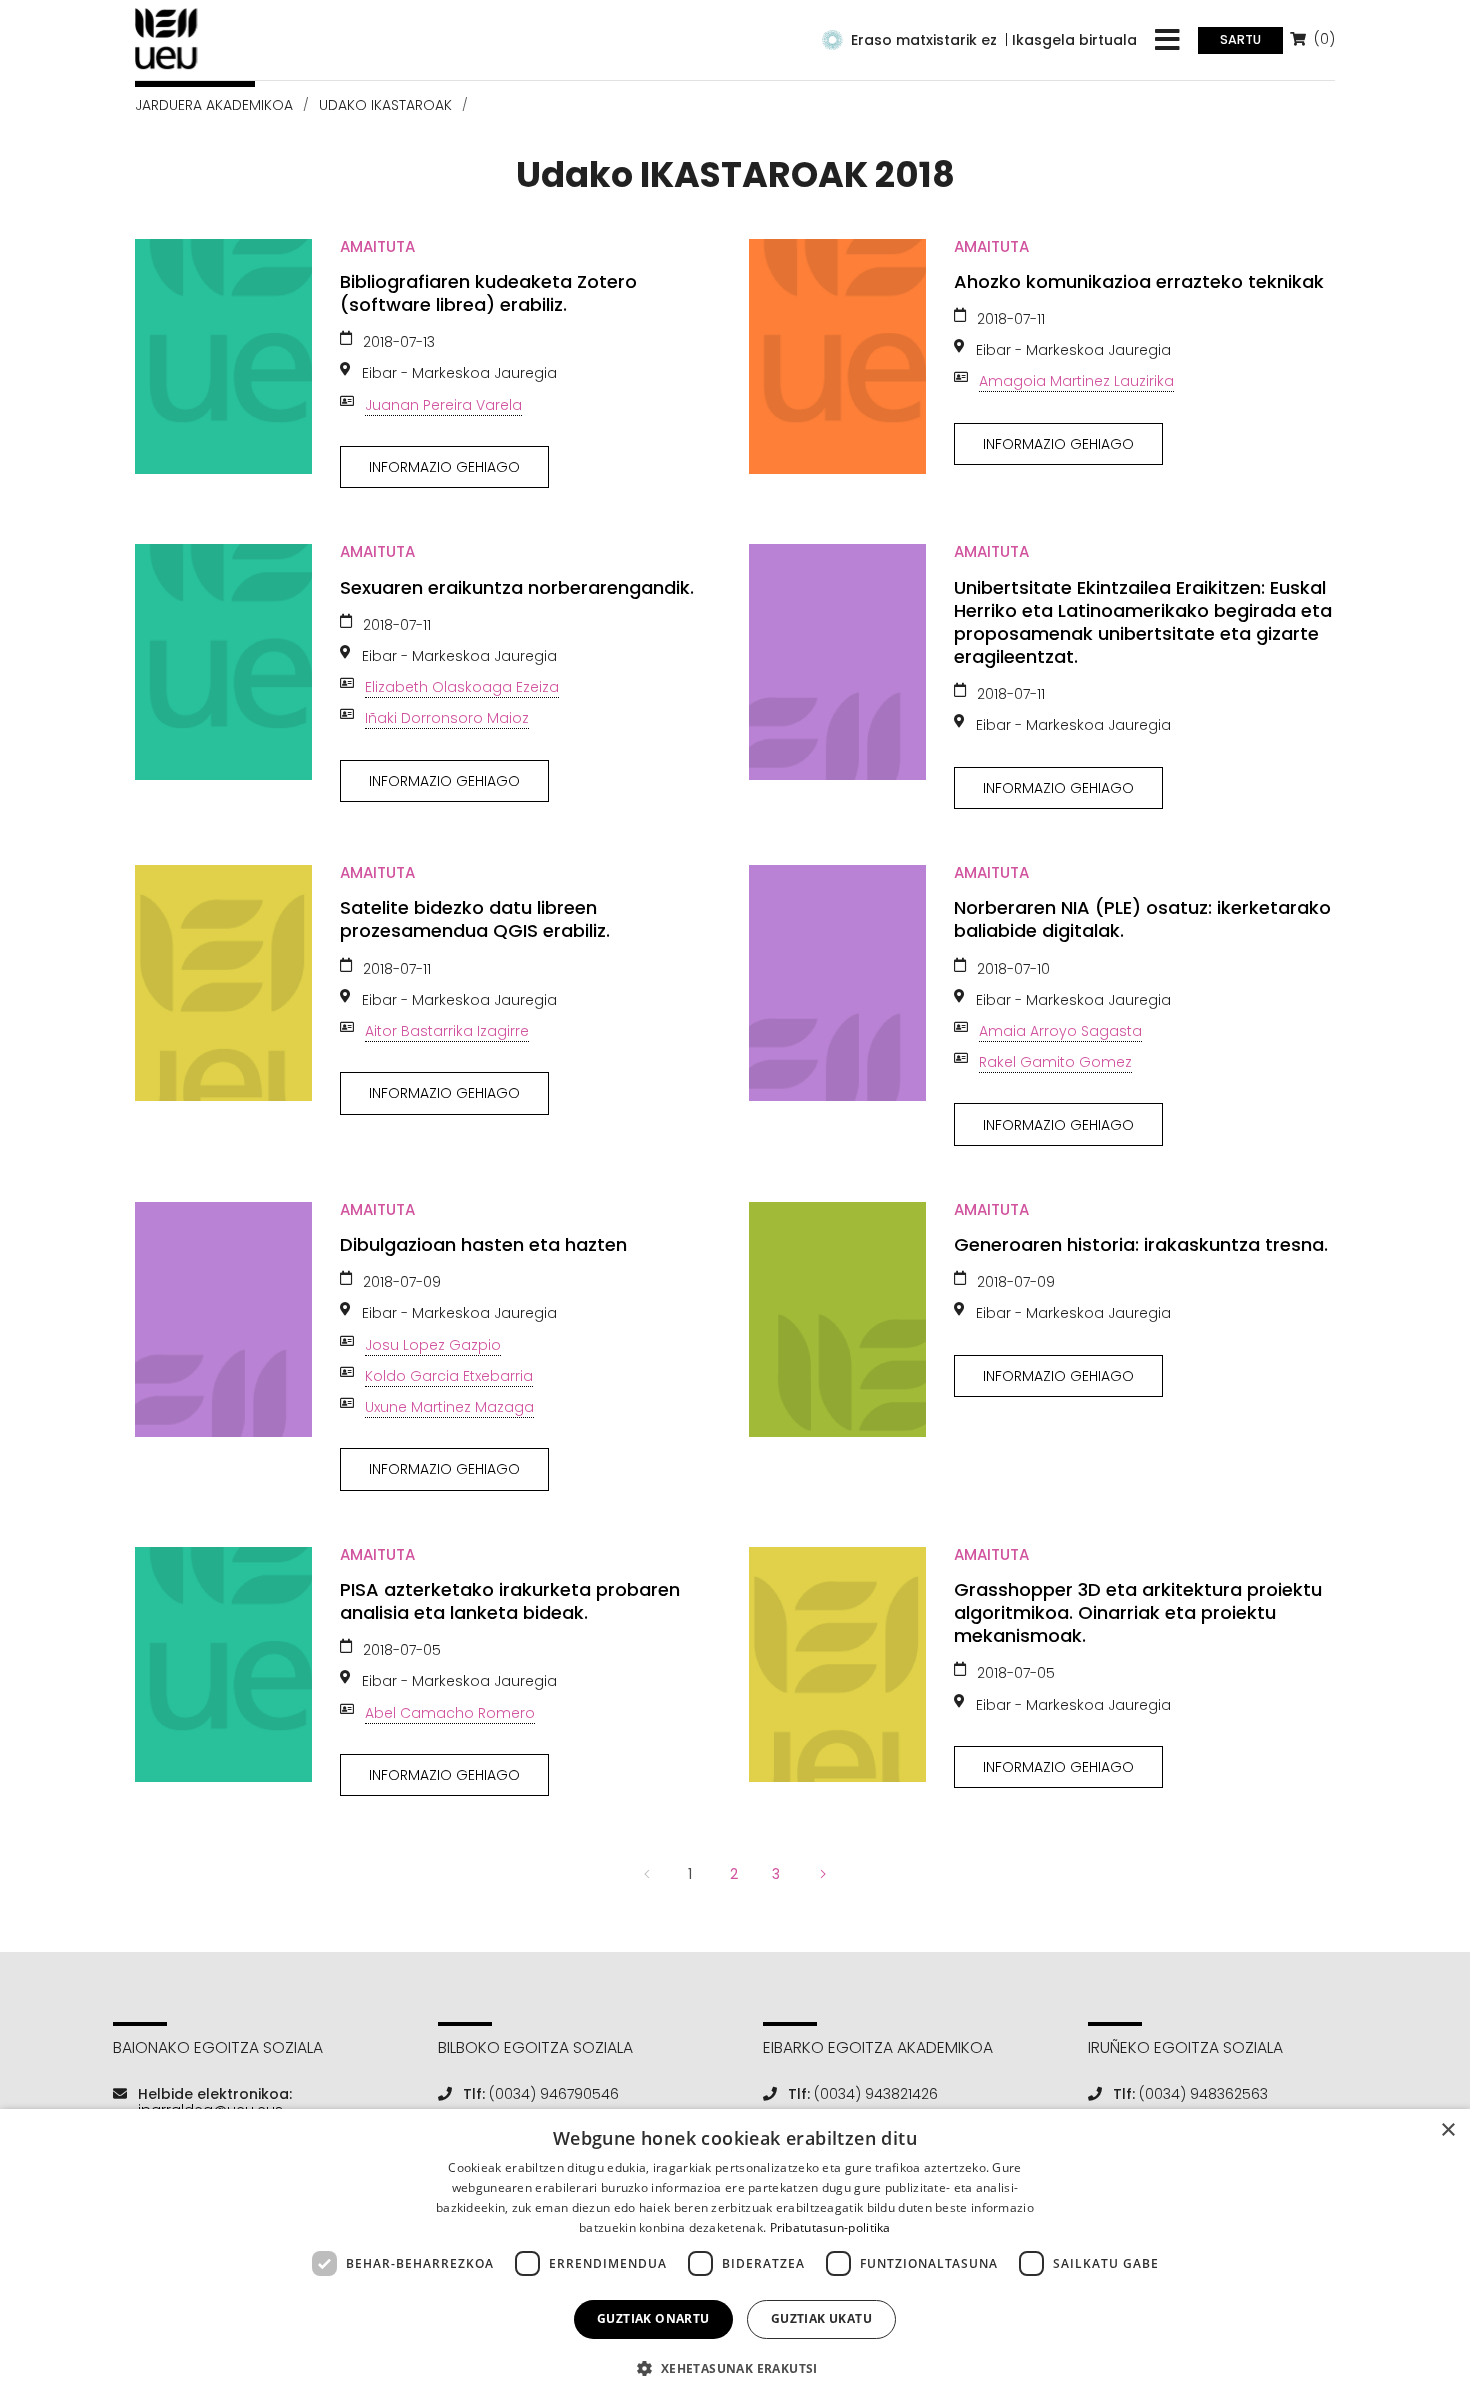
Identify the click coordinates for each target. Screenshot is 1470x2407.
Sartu (1240, 39)
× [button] (1447, 2130)
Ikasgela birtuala (1074, 40)
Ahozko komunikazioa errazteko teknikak (1139, 281)
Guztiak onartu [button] (653, 2318)
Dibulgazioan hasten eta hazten (483, 1244)
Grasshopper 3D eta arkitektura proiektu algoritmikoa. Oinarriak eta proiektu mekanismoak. (1138, 1612)
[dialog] (735, 2258)
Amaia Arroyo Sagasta (1060, 1031)
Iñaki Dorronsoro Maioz (447, 718)
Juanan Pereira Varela (443, 405)
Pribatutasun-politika (830, 2227)
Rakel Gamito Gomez (1055, 1062)
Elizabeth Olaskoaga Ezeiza (462, 687)
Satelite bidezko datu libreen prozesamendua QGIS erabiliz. (475, 919)
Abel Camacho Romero (450, 1713)
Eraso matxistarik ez (924, 40)
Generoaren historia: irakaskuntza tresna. (1141, 1244)
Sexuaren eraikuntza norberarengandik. (517, 587)
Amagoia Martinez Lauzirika (1076, 381)
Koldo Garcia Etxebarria (449, 1376)
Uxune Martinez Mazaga (449, 1407)
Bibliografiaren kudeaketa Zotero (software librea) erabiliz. (488, 293)
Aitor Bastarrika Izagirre (447, 1031)
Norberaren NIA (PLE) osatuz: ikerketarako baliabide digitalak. (1142, 919)
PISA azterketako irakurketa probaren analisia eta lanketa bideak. (510, 1601)
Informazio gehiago (444, 467)
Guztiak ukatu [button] (821, 2318)
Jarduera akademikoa (214, 105)
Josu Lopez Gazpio (433, 1345)
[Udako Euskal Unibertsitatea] (166, 39)
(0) (1322, 39)
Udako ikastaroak (385, 105)
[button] (734, 2368)
